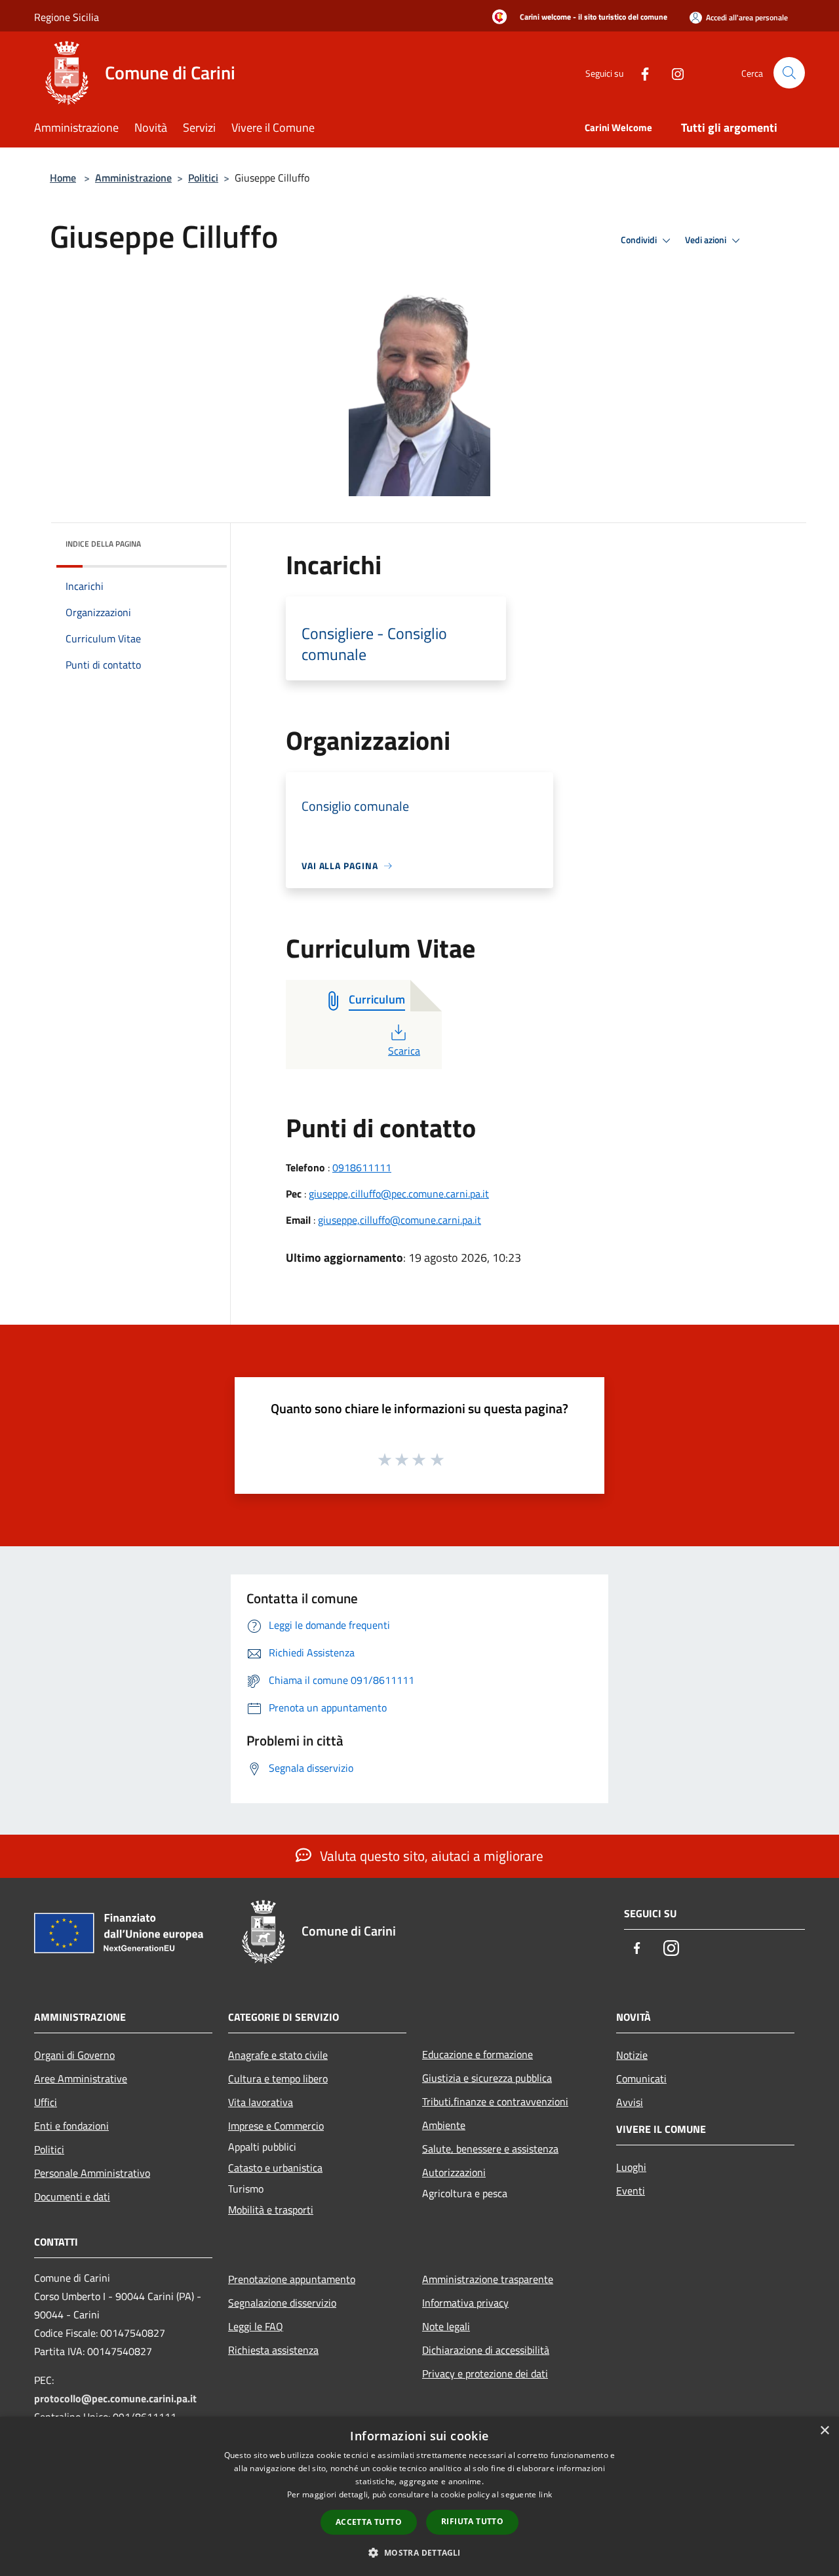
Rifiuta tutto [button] (472, 2521)
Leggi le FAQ (256, 2326)
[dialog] (419, 2496)
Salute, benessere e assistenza (490, 2149)
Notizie (632, 2055)
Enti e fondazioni (71, 2126)
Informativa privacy (465, 2303)
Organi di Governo (74, 2055)
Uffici (46, 2102)
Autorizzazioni (454, 2172)
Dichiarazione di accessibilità (486, 2350)
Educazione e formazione (478, 2054)
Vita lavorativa (261, 2102)
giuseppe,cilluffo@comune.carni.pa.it (400, 1220)
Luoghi (631, 2167)
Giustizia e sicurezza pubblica (487, 2078)
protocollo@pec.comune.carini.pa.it (115, 2398)
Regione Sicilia (67, 17)
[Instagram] (673, 72)
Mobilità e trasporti (271, 2210)
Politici (203, 178)
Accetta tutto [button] (369, 2522)
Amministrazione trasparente (488, 2279)
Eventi (631, 2191)
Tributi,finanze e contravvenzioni (495, 2101)
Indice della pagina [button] (103, 544)
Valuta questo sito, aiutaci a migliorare (430, 1856)
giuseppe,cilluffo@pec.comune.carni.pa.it (399, 1194)
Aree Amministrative (81, 2078)
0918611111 (362, 1167)
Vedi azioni (707, 240)
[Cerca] (789, 73)
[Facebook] (640, 72)
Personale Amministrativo (92, 2173)
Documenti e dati (72, 2196)
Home (63, 178)
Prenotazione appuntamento (292, 2279)
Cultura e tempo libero (278, 2078)
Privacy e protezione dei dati (485, 2373)
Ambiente (444, 2125)
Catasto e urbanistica (275, 2168)
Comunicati (641, 2078)
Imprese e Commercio (276, 2126)
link (545, 2494)
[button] (419, 2552)
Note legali (446, 2326)
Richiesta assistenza (273, 2350)
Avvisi (630, 2102)
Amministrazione (133, 178)
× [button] (824, 2431)
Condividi (640, 240)
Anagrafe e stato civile (278, 2055)
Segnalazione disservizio (282, 2303)
